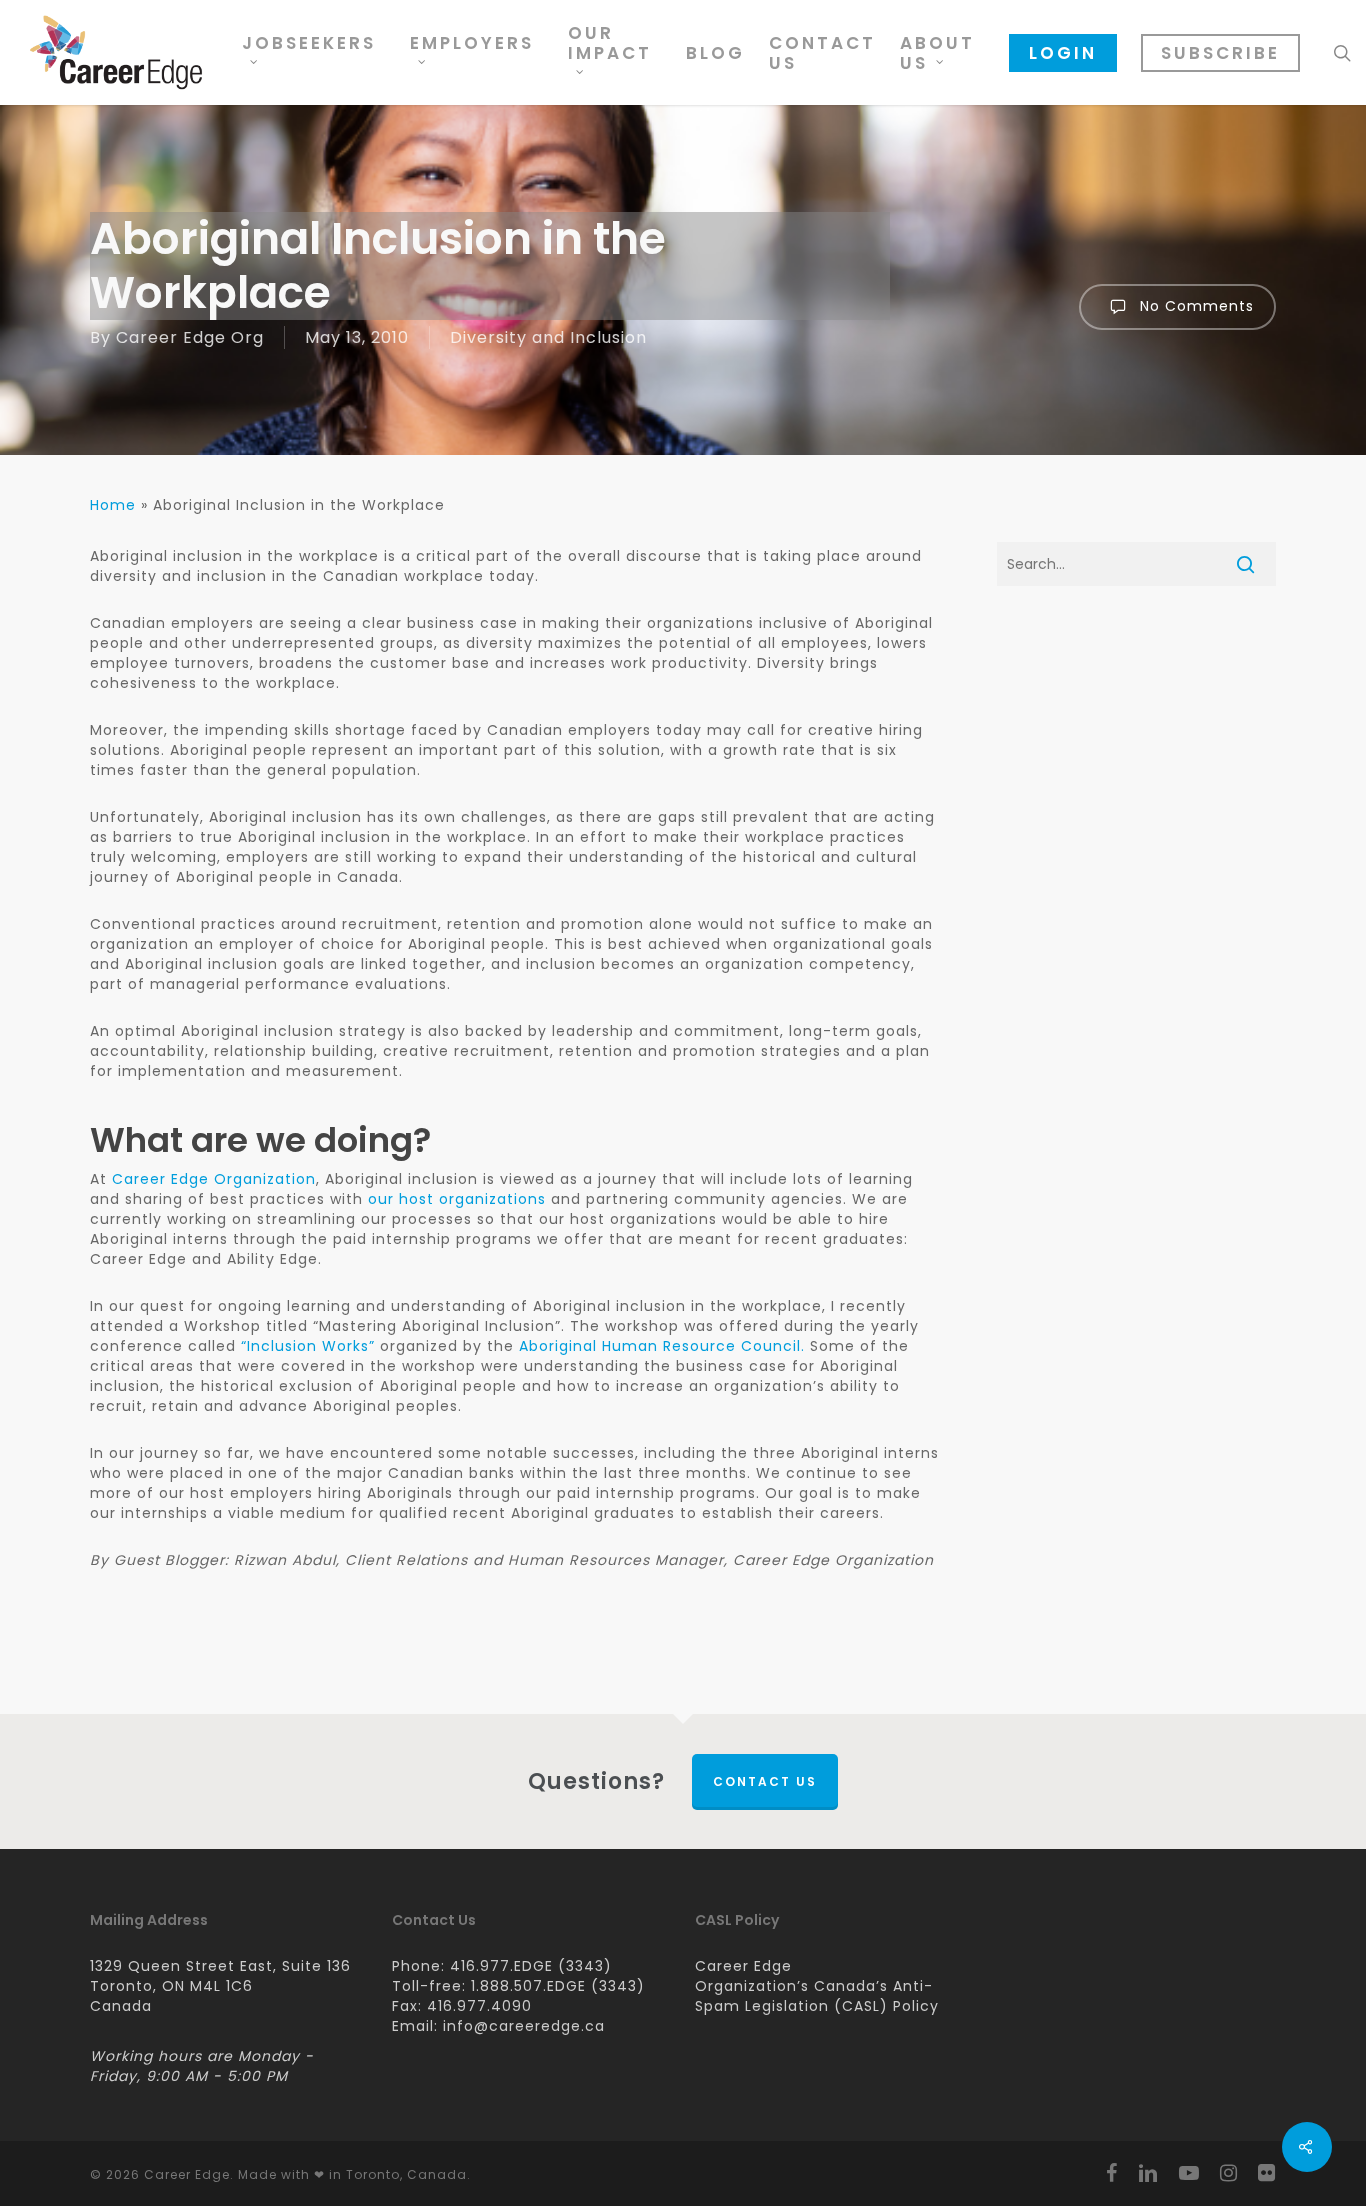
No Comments (1194, 306)
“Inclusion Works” (308, 1346)
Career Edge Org (190, 337)
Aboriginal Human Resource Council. (662, 1346)
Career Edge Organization (214, 1179)
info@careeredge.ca (524, 2026)
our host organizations (457, 1199)
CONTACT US (765, 1781)
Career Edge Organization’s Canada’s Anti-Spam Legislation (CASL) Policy (817, 1986)
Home (113, 505)
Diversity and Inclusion (548, 337)
